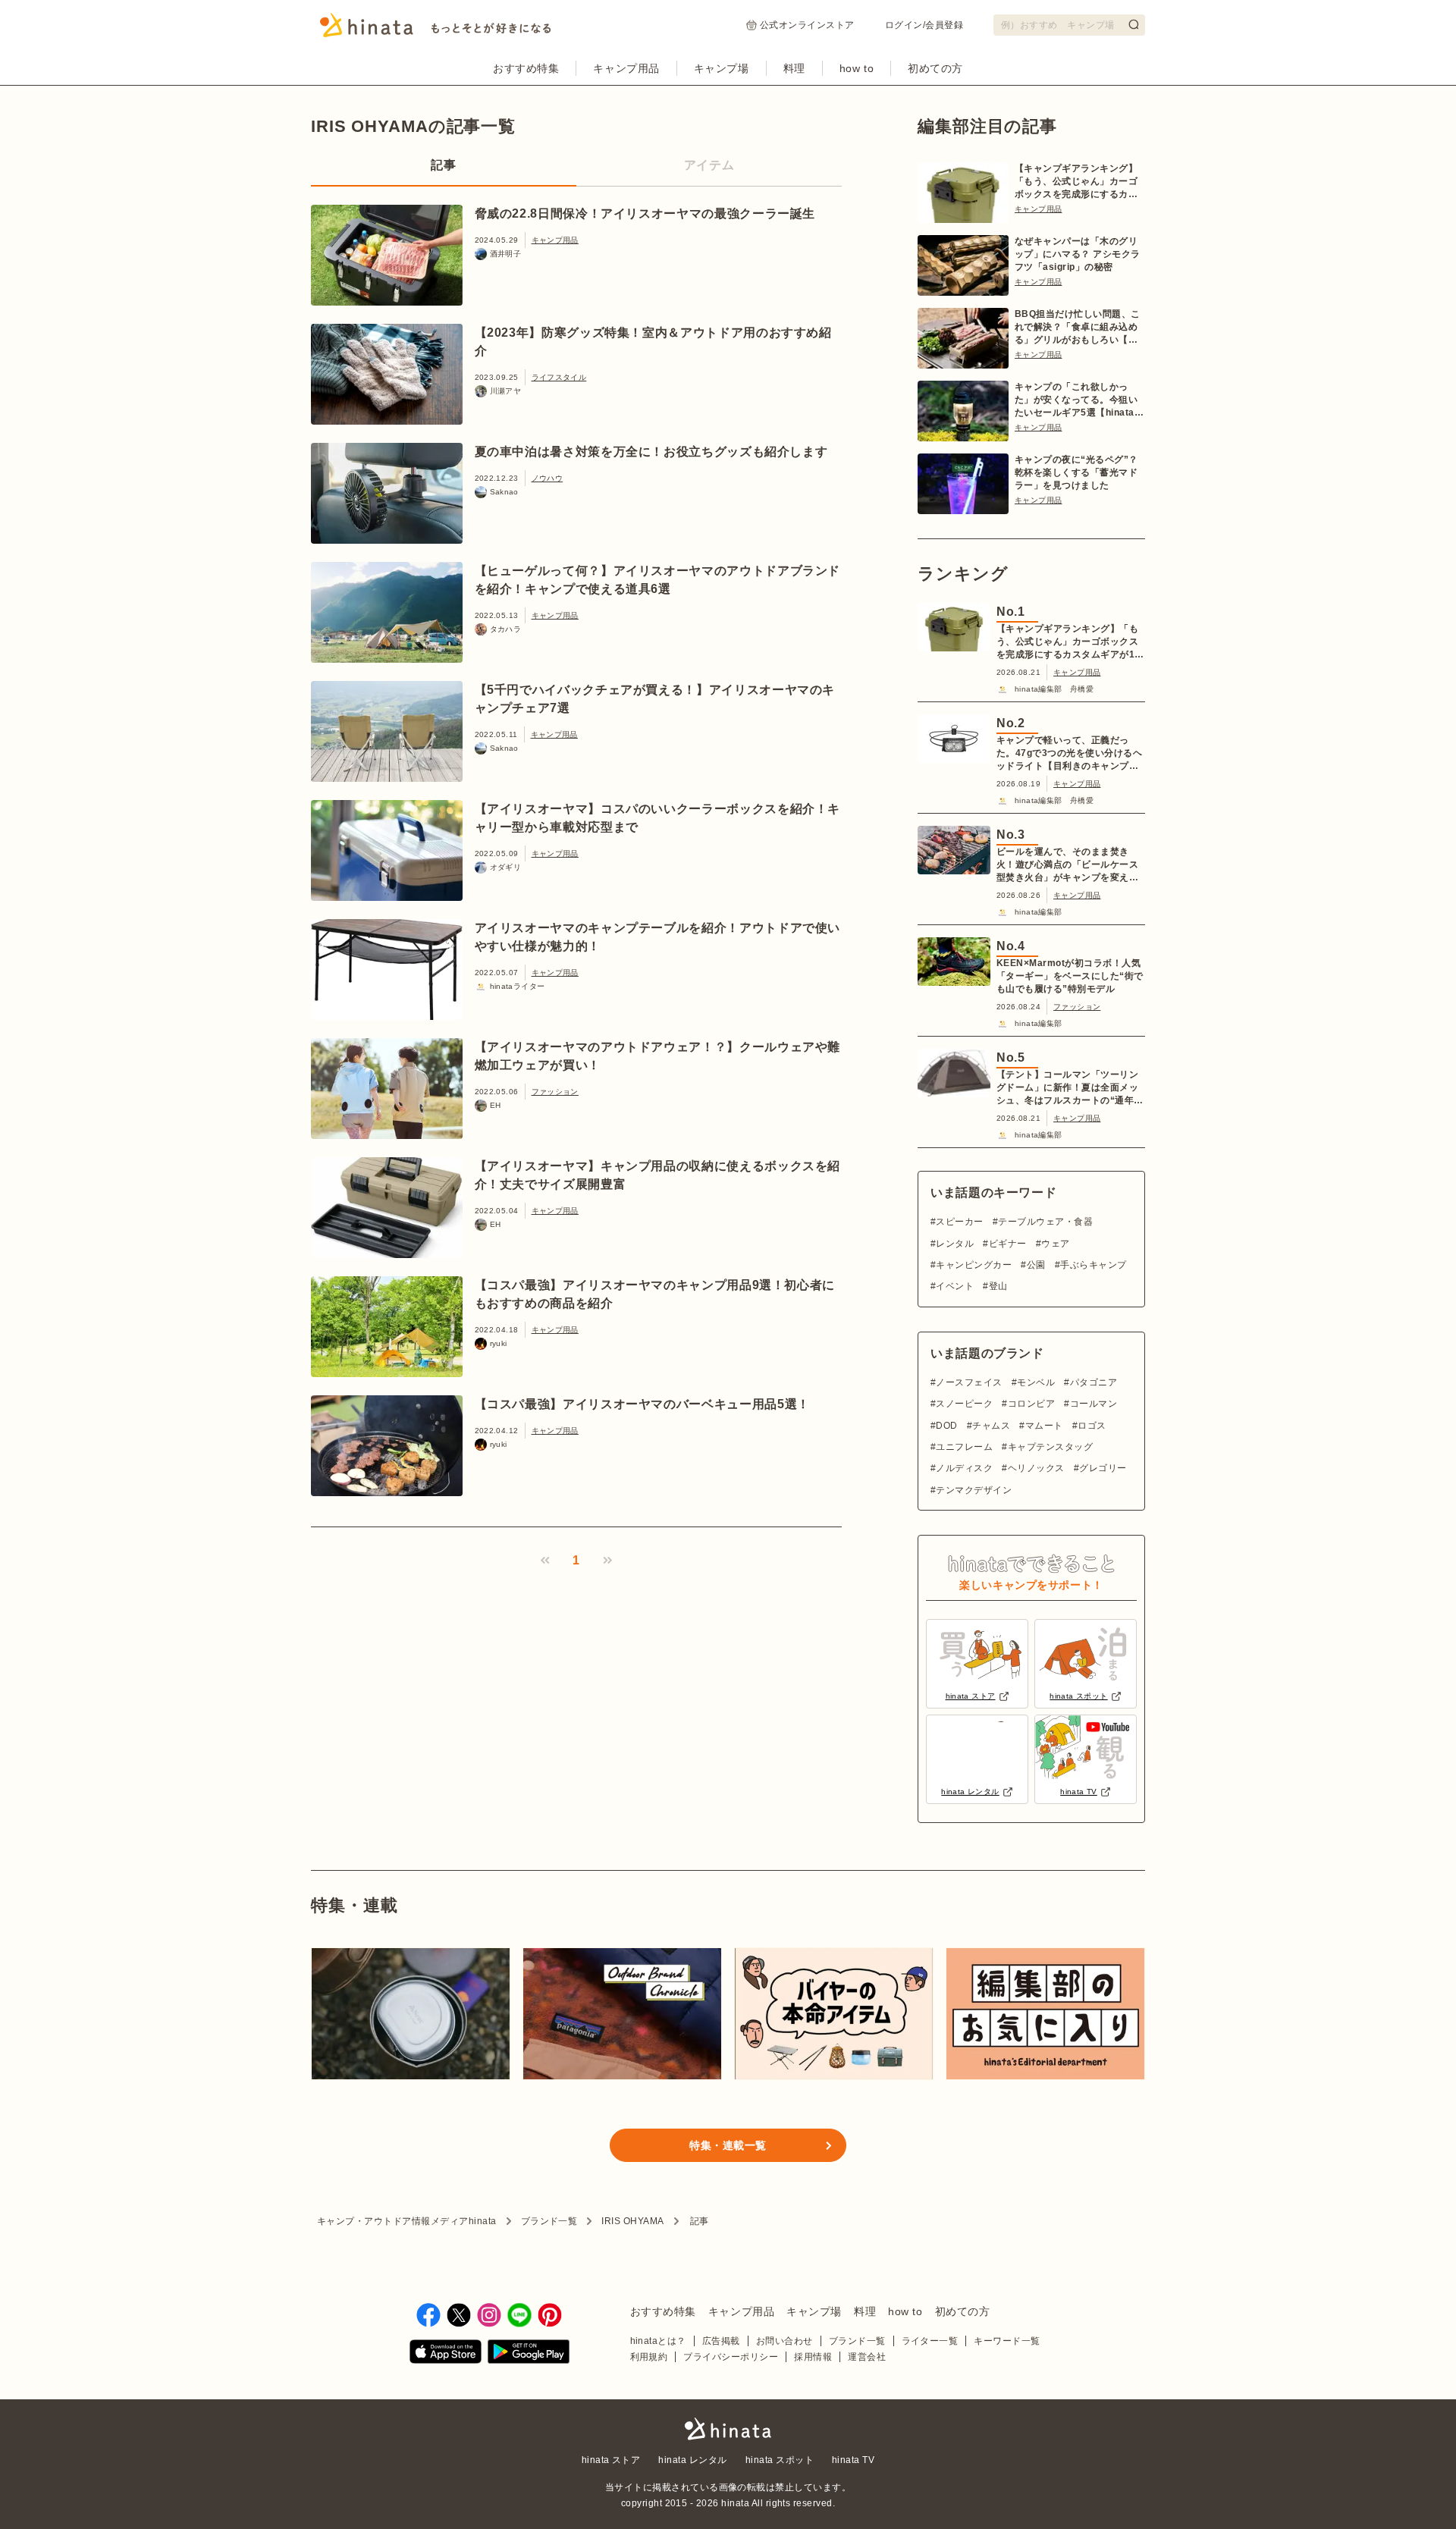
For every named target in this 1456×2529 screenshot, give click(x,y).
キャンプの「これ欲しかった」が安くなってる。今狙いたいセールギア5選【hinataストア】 (1079, 400)
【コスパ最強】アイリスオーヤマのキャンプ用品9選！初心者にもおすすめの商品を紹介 (655, 1294)
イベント (955, 1286)
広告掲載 (721, 2341)
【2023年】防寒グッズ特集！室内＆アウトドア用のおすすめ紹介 (653, 342)
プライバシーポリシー (731, 2357)
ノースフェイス (969, 1382)
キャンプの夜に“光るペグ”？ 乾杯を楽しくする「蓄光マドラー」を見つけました (1076, 472)
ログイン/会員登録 (924, 25)
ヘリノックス (1036, 1468)
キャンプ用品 (626, 68)
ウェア (1055, 1244)
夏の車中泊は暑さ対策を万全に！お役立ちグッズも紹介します (651, 452)
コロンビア (1031, 1404)
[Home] (436, 30)
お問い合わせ (784, 2341)
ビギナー (1007, 1244)
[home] (728, 2430)
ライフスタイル (559, 377)
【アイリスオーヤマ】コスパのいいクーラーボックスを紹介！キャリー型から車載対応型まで (658, 818)
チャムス (991, 1426)
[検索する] (1134, 24)
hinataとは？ (658, 2341)
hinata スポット (780, 2460)
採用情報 (813, 2357)
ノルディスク (964, 1468)
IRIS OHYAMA (632, 2221)
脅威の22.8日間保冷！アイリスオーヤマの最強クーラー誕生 (645, 213)
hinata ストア (611, 2460)
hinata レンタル (692, 2460)
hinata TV (853, 2460)
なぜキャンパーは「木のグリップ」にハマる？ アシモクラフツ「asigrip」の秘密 (1078, 254)
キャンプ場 (722, 68)
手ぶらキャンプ (1093, 1265)
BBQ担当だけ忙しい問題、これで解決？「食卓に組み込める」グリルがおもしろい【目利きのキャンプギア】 (1078, 328)
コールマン (1094, 1404)
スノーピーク (964, 1404)
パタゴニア (1094, 1382)
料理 (794, 68)
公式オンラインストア (807, 25)
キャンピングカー (974, 1265)
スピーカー (959, 1222)
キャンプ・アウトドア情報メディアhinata (407, 2221)
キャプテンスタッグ (1050, 1447)
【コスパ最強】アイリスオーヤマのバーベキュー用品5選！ (642, 1404)
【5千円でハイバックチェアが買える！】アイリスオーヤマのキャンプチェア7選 (655, 699)
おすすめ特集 (526, 68)
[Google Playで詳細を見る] (529, 2354)
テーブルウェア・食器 (1045, 1222)
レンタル (955, 1244)
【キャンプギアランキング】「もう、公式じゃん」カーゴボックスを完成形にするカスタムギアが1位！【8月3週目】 (1076, 182)
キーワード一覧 (1007, 2341)
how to (857, 68)
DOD (946, 1426)
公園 (1036, 1265)
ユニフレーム (964, 1447)
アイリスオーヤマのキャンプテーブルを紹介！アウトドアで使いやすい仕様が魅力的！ (658, 937)
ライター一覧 (930, 2341)
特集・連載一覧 (728, 2145)
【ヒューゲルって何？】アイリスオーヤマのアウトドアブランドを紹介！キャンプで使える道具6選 (658, 580)
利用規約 (649, 2357)
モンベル (1036, 1382)
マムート (1044, 1426)
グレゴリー (1103, 1468)
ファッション (555, 1092)
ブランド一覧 (549, 2221)
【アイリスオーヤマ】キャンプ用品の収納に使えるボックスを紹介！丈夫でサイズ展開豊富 (658, 1175)
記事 (443, 165)
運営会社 (867, 2357)
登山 (998, 1286)
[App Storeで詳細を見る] (446, 2354)
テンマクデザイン (974, 1490)
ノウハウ (548, 478)
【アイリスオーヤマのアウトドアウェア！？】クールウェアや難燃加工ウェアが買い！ (658, 1056)
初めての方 (935, 68)
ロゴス (1092, 1426)
